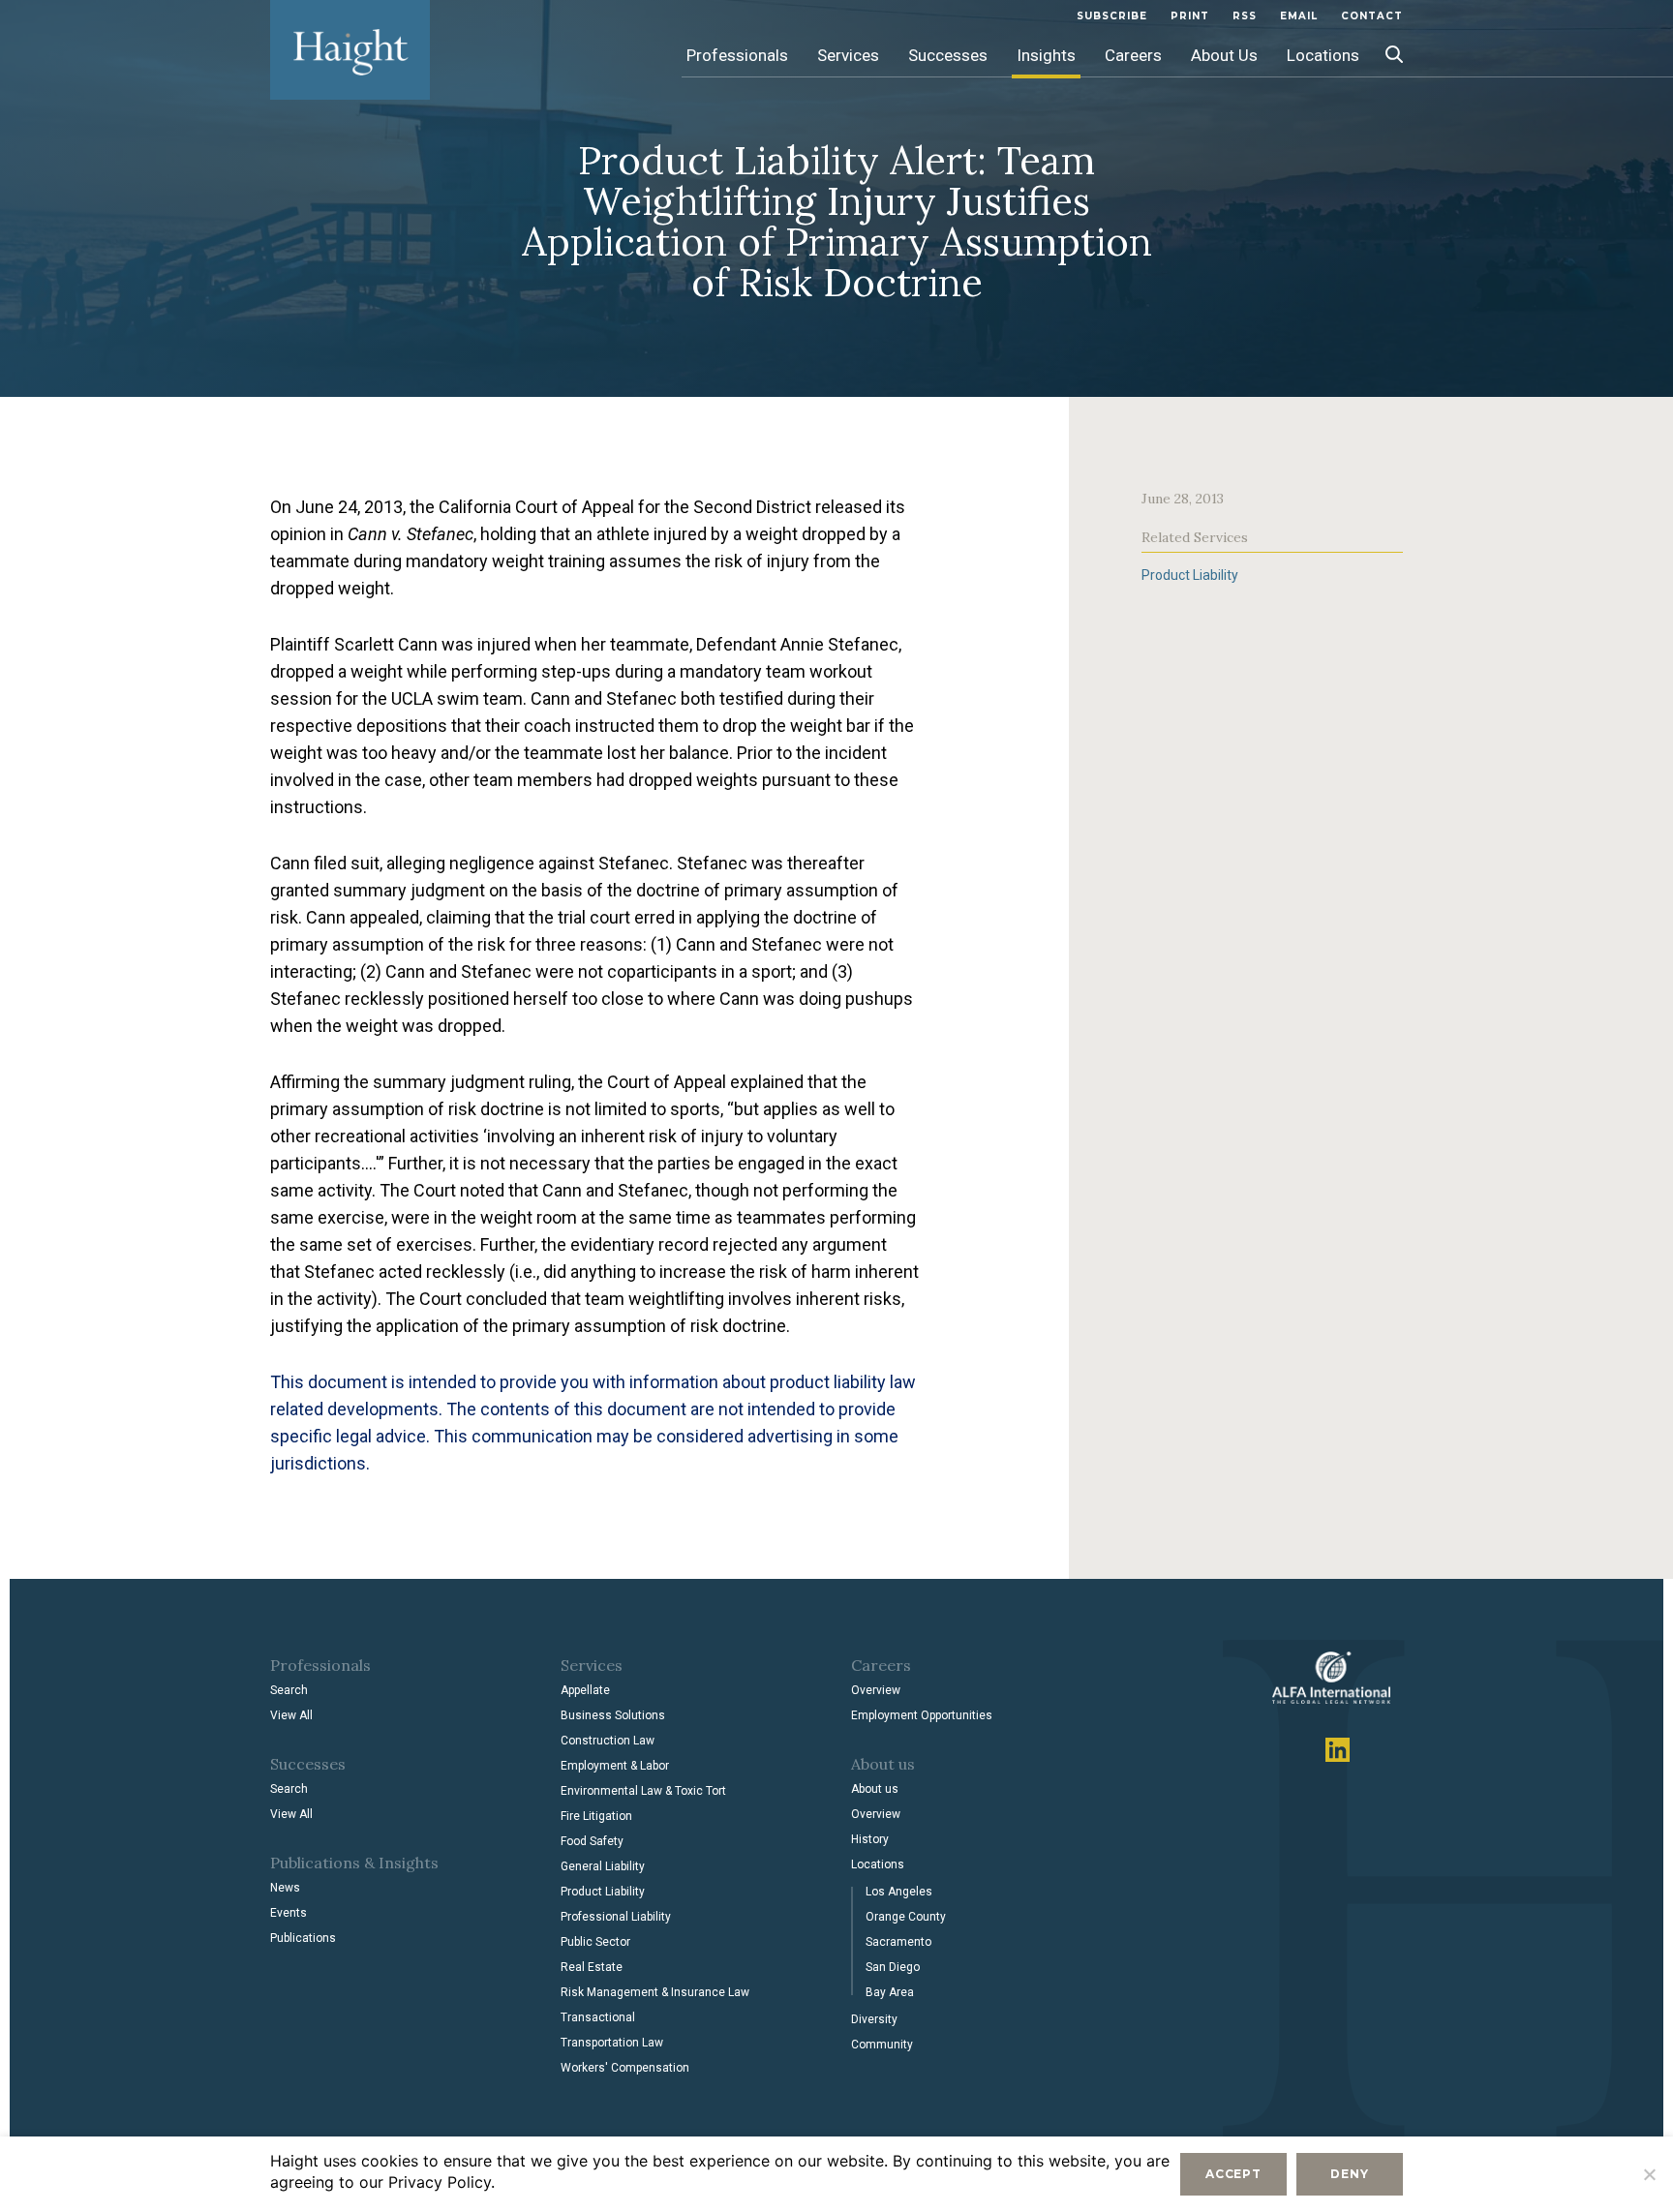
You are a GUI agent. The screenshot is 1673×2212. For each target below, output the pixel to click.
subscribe (1112, 16)
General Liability (603, 1866)
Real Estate (592, 1967)
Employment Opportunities (922, 1715)
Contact (1372, 16)
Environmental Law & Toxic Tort (643, 1791)
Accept (1233, 2174)
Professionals (737, 55)
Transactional (598, 2017)
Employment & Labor (615, 1766)
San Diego (893, 1967)
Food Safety (592, 1841)
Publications (303, 1938)
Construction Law (608, 1741)
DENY (1349, 2174)
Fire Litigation (596, 1816)
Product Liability (1190, 575)
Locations (1323, 55)
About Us (1224, 55)
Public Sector (595, 1942)
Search (289, 1690)
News (285, 1888)
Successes (948, 55)
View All (291, 1715)
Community (882, 2045)
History (870, 1839)
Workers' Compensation (625, 2068)
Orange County (906, 1917)
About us (875, 1789)
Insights (1046, 55)
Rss (1245, 16)
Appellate (585, 1690)
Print (1190, 16)
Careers (1133, 55)
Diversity (874, 2019)
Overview (876, 1690)
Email (1299, 16)
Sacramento (898, 1942)
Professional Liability (616, 1917)
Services (848, 55)
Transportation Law (612, 2043)
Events (289, 1913)
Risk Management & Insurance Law (655, 1992)
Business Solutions (613, 1715)
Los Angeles (899, 1892)
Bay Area (890, 1992)
